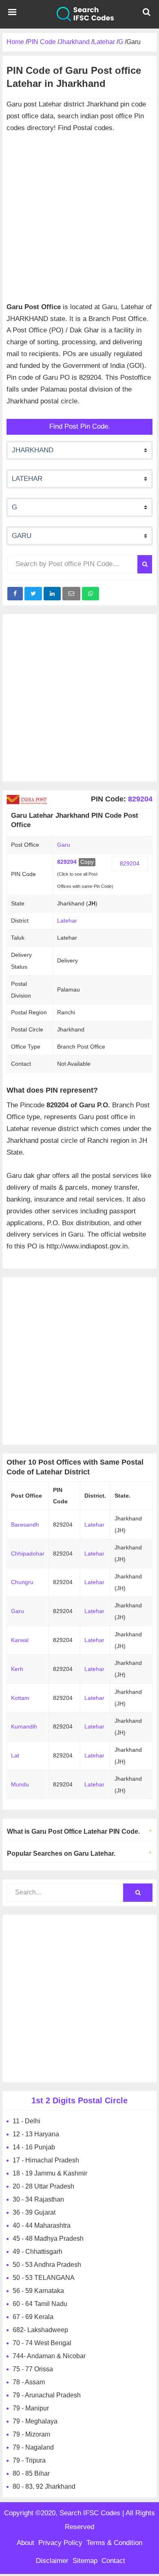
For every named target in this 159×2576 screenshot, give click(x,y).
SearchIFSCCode (79, 14)
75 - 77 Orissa (33, 2369)
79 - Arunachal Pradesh (47, 2395)
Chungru (22, 1582)
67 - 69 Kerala (33, 2317)
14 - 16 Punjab (34, 2147)
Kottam (20, 1698)
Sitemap (85, 2561)
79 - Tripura (29, 2460)
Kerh (17, 1669)
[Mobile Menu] (12, 14)
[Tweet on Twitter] (33, 594)
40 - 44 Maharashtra (42, 2225)
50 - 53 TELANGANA (44, 2278)
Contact (113, 2561)
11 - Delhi (26, 2121)
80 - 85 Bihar (31, 2473)
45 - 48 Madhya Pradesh (48, 2239)
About (25, 2543)
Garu (18, 1611)
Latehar (67, 921)
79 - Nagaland (33, 2447)
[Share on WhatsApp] (91, 594)
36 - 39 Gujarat (34, 2212)
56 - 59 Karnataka (38, 2291)
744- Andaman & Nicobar (49, 2356)
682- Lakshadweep (40, 2330)
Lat (15, 1755)
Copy (87, 862)
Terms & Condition (114, 2543)
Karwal (20, 1640)
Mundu (20, 1784)
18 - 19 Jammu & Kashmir (50, 2173)
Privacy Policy (60, 2543)
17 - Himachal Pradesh (46, 2160)
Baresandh (25, 1525)
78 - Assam (29, 2382)
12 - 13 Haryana (36, 2134)
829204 (139, 799)
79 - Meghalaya (35, 2421)
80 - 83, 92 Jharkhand (44, 2486)
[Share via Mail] (71, 594)
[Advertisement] (79, 214)
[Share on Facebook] (15, 594)
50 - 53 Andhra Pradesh (47, 2265)
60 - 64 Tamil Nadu (40, 2304)
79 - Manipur (31, 2408)
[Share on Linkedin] (52, 594)
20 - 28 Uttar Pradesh (43, 2186)
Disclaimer (52, 2561)
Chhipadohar (28, 1554)
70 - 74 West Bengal (42, 2343)
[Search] (145, 564)
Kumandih (24, 1726)
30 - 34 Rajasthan (38, 2199)
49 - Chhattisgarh (38, 2252)
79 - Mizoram (31, 2434)
